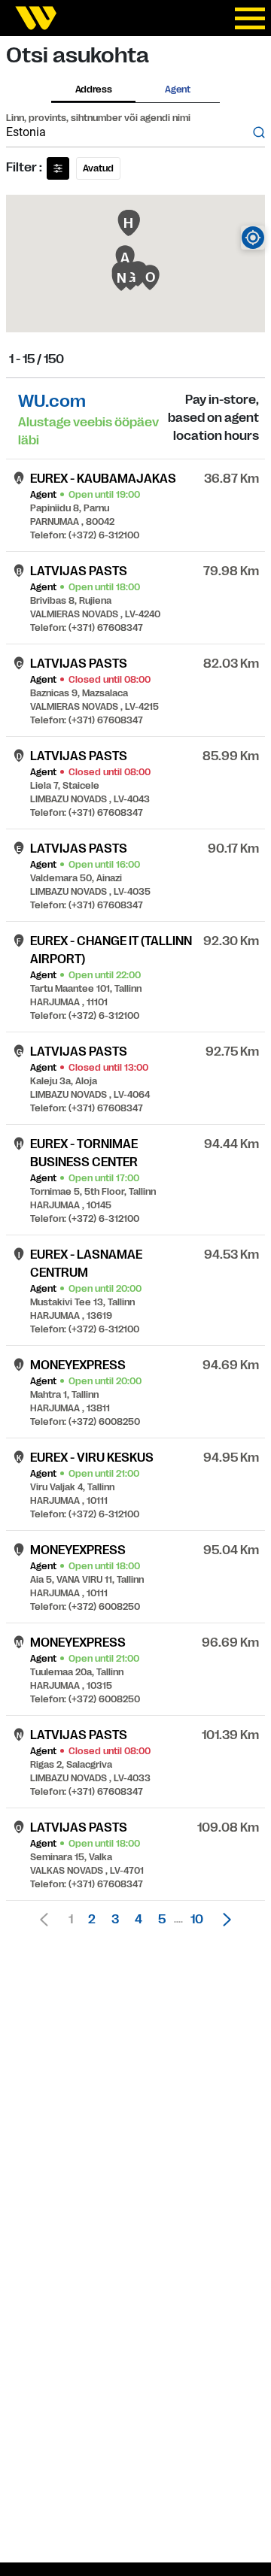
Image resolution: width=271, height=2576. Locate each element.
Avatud (98, 168)
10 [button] (197, 1920)
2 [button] (92, 1920)
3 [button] (115, 1920)
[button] (223, 1920)
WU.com (52, 401)
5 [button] (162, 1920)
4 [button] (139, 1920)
